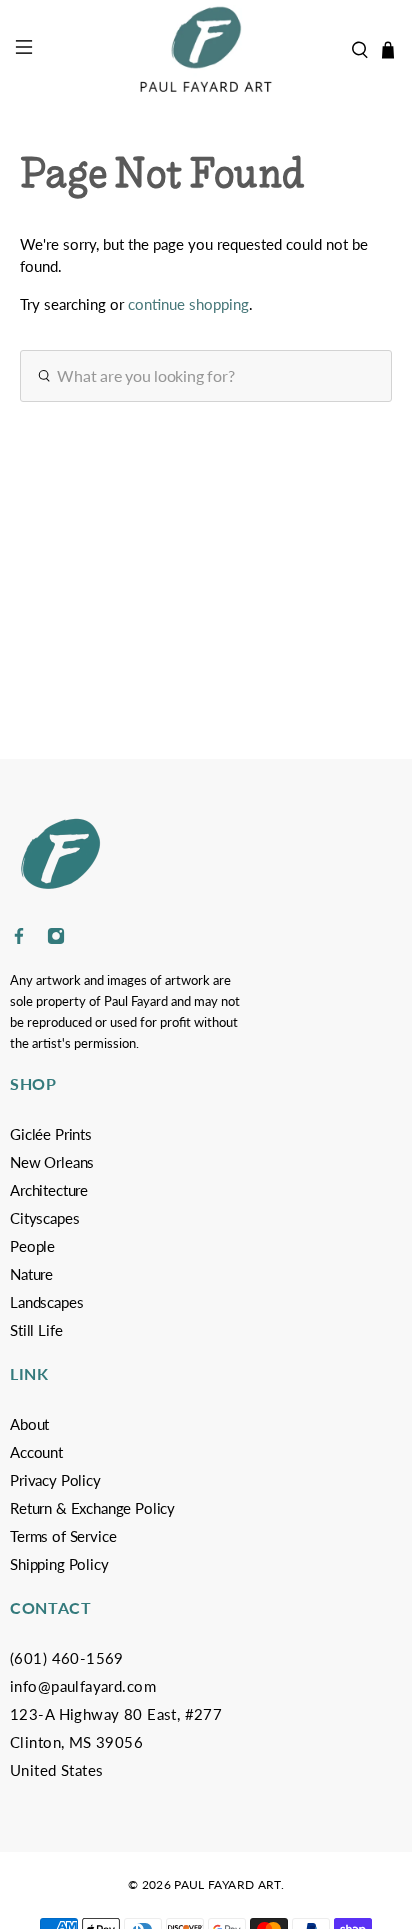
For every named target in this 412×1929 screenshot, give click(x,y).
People (32, 1246)
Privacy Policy (55, 1480)
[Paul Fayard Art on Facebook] (19, 939)
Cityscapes (44, 1218)
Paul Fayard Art (227, 1884)
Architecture (49, 1190)
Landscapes (46, 1302)
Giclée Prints (51, 1134)
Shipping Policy (59, 1564)
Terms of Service (63, 1536)
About (29, 1424)
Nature (31, 1274)
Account (36, 1452)
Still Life (36, 1330)
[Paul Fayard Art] (206, 50)
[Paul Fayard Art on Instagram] (56, 939)
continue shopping (188, 304)
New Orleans (52, 1162)
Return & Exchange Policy (92, 1508)
